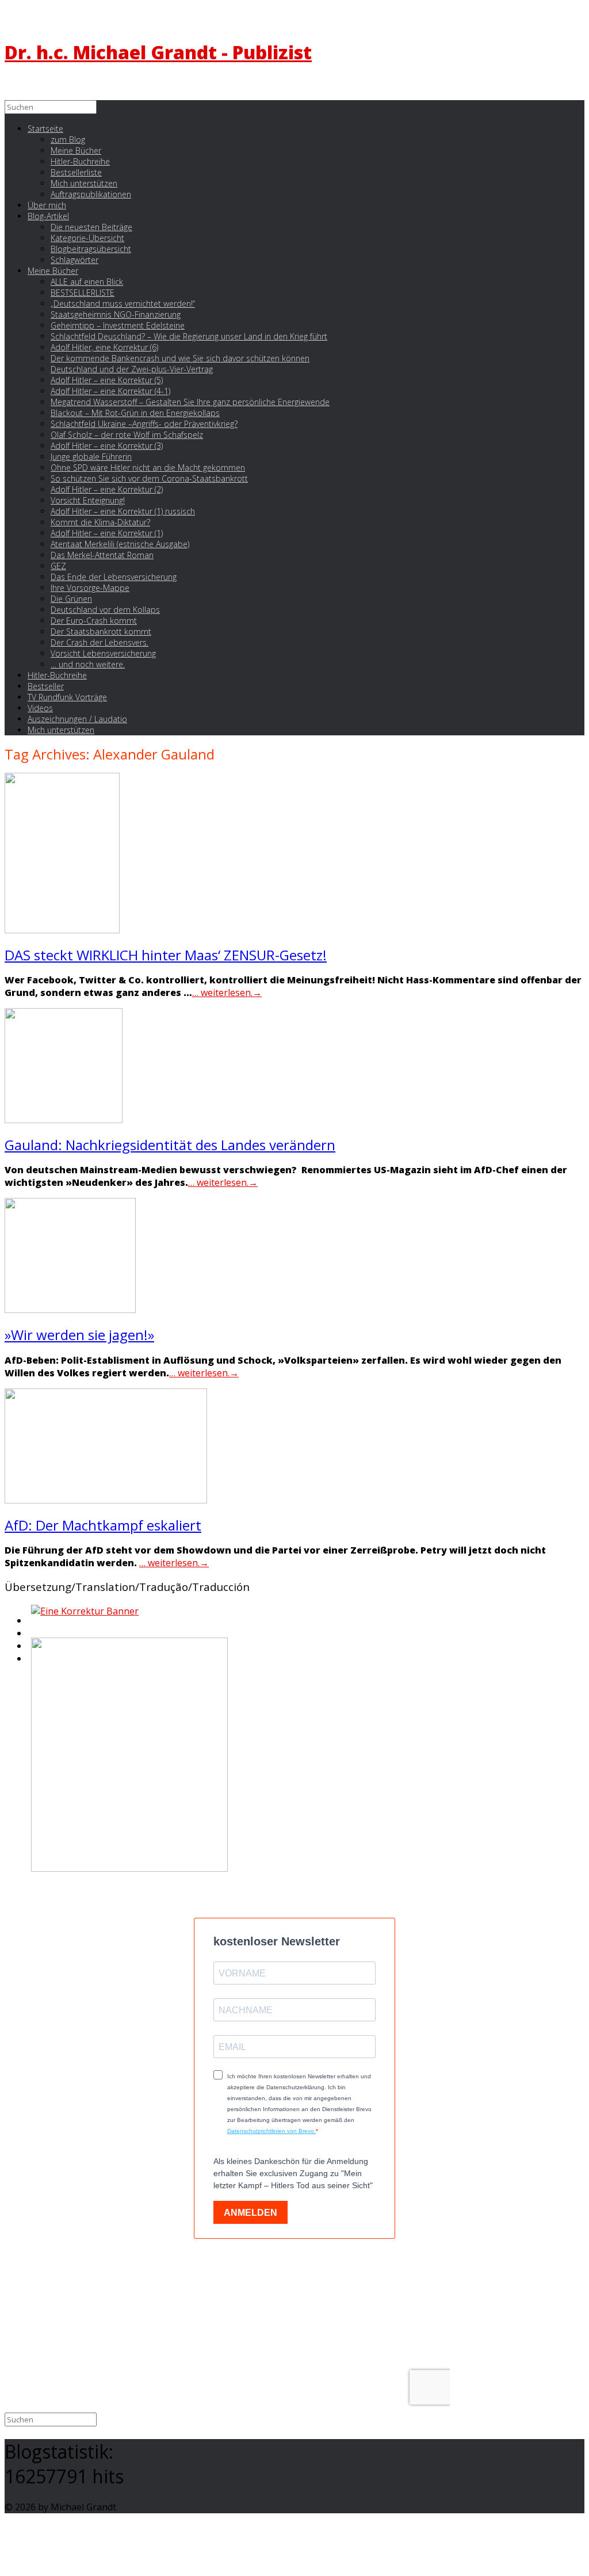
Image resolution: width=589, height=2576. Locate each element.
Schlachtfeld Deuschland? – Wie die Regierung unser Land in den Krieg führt (189, 336)
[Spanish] (30, 1662)
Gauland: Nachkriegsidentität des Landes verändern (170, 1145)
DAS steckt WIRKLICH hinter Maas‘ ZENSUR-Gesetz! (166, 955)
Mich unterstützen (61, 730)
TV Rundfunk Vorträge (67, 697)
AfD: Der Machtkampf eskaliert (103, 1525)
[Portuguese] (30, 1649)
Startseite (45, 129)
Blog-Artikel (48, 216)
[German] (30, 1636)
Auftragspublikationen (91, 194)
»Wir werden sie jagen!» (79, 1335)
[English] (30, 1624)
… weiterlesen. (227, 993)
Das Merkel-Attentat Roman (102, 555)
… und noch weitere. (88, 664)
